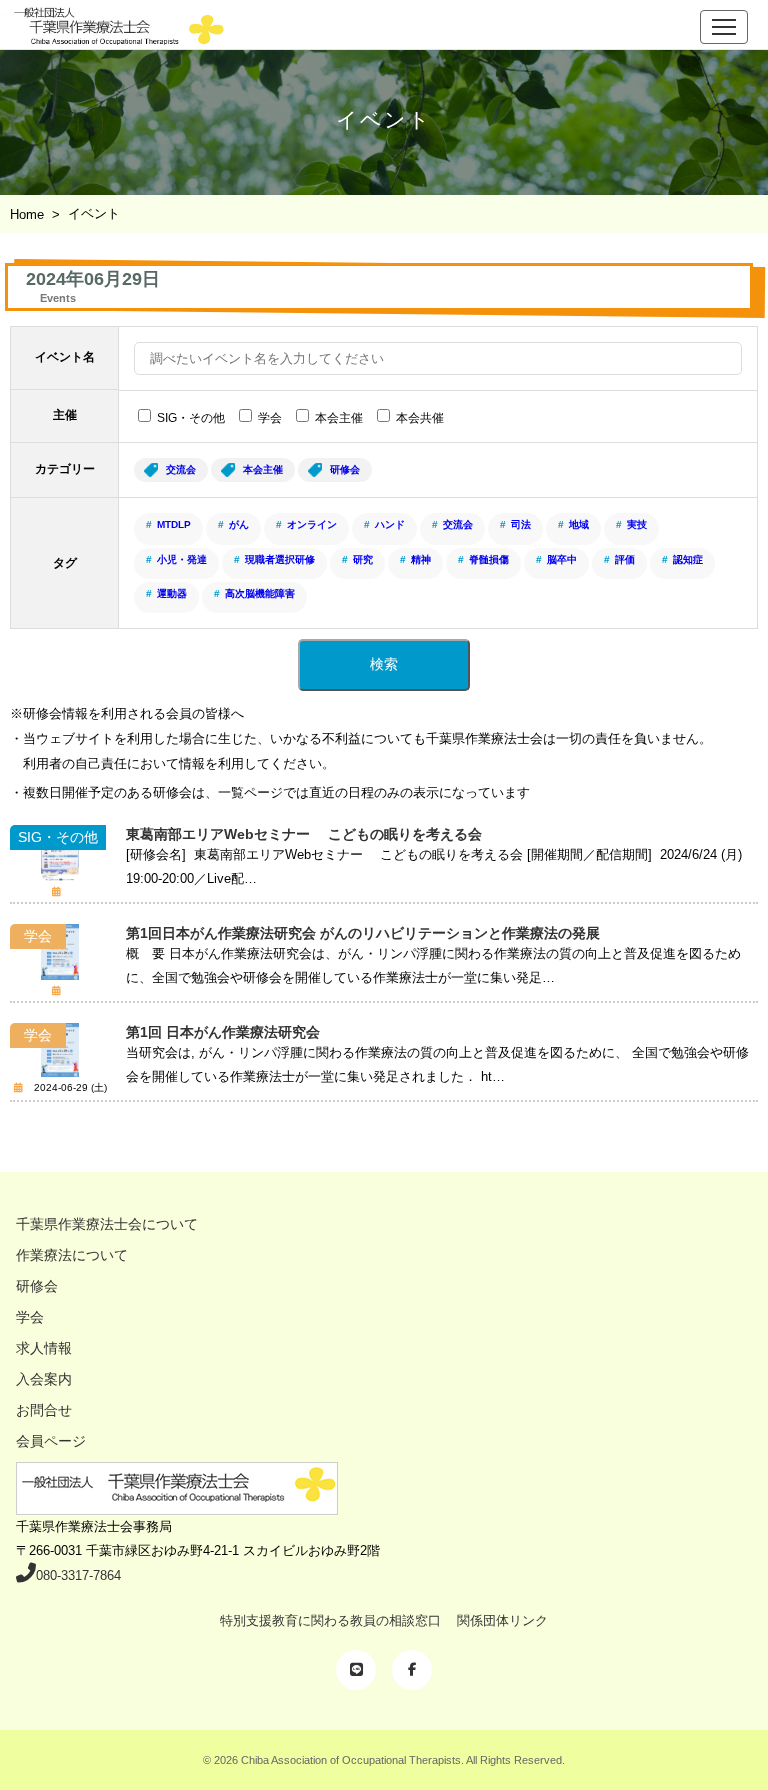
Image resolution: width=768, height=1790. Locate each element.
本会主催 (339, 418)
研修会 (345, 469)
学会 (270, 418)
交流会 (181, 469)
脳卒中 (562, 559)
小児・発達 (182, 559)
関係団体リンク (502, 1620)
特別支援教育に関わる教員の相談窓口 (330, 1620)
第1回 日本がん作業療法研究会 (223, 1032)
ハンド (390, 524)
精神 (421, 559)
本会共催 (420, 418)
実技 (637, 524)
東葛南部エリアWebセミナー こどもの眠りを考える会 (304, 834)
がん (239, 524)
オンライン (312, 524)
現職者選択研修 (280, 559)
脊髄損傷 (489, 559)
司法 (521, 524)
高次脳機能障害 (260, 593)
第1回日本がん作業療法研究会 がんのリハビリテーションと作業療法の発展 (363, 933)
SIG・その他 (191, 418)
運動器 (172, 593)
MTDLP (174, 524)
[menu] (724, 27)
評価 (625, 559)
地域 (579, 524)
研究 (363, 559)
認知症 (688, 559)
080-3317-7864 (78, 1575)
